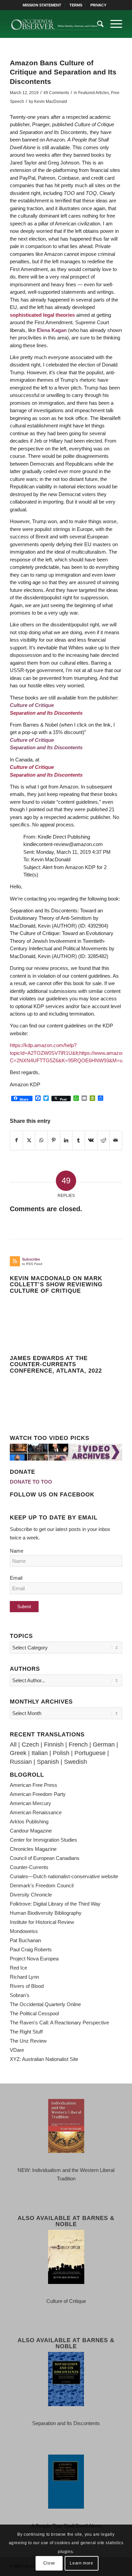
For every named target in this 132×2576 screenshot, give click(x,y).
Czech (30, 1745)
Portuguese (90, 1753)
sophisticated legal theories (42, 315)
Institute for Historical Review (42, 1922)
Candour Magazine (31, 1831)
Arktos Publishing (29, 1822)
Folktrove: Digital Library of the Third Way (55, 1904)
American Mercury (30, 1803)
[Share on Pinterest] (54, 1140)
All (13, 1745)
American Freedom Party (38, 1794)
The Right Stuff (26, 2032)
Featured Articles (94, 93)
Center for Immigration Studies (43, 1840)
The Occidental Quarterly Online (45, 2004)
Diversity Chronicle (31, 1895)
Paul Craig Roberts (31, 1949)
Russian (21, 1762)
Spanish (48, 1762)
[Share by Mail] (116, 1140)
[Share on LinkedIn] (66, 1140)
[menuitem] (42, 5)
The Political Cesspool (34, 2013)
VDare (17, 2050)
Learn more (81, 2563)
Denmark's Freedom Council (42, 1885)
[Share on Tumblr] (79, 1140)
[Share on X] (29, 1140)
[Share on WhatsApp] (41, 1140)
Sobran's (20, 1995)
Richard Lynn (24, 1977)
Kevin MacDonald (51, 102)
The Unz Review (28, 2041)
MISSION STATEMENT (42, 5)
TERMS (76, 5)
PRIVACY (98, 5)
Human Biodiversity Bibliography (46, 1913)
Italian (40, 1753)
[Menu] (113, 24)
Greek (18, 1753)
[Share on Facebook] (16, 1140)
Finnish (54, 1745)
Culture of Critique (32, 767)
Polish (61, 1753)
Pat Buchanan (25, 1940)
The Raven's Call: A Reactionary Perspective (59, 2023)
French (78, 1745)
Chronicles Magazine (33, 1849)
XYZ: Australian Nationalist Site (44, 2059)
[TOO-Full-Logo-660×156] (55, 24)
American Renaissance (36, 1812)
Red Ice (18, 1968)
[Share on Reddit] (104, 1140)
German (104, 1745)
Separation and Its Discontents (46, 713)
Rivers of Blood (27, 1986)
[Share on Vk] (91, 1140)
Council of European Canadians (45, 1858)
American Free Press (34, 1785)
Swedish (75, 1762)
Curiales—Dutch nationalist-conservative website (64, 1876)
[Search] (97, 24)
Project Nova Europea (34, 1959)
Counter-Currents (29, 1867)
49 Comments (56, 93)
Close (49, 2563)
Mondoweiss (24, 1931)
